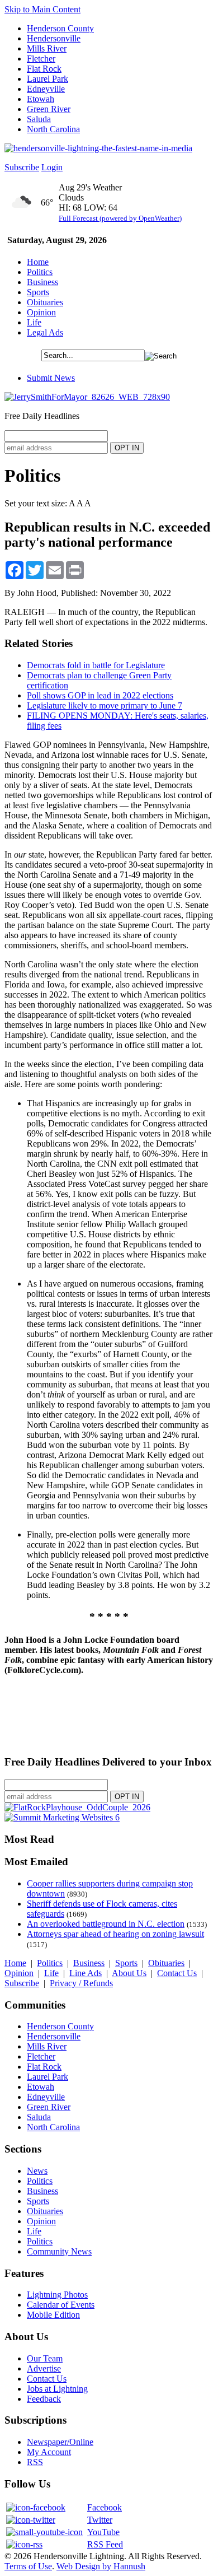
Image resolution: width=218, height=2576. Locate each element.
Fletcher (41, 59)
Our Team (45, 2358)
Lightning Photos (57, 2295)
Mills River (47, 48)
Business (42, 282)
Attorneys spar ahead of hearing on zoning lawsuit (115, 1934)
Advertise (44, 2368)
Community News (59, 2251)
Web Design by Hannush (101, 2566)
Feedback (44, 2399)
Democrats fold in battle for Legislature (96, 665)
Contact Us (177, 1973)
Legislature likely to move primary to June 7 (105, 705)
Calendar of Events (61, 2305)
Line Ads (86, 1973)
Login (52, 167)
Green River (49, 109)
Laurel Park (48, 79)
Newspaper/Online (60, 2442)
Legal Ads (45, 332)
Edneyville (46, 89)
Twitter (100, 2520)
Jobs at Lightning (57, 2389)
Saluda (39, 119)
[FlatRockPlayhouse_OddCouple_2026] (77, 1807)
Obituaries (45, 302)
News (37, 2171)
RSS (35, 2462)
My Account (49, 2452)
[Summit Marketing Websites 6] (62, 1817)
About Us (129, 1973)
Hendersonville (54, 38)
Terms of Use (28, 2566)
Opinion (41, 312)
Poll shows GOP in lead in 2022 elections (100, 695)
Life (34, 322)
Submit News (51, 378)
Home (38, 262)
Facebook (105, 2507)
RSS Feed (105, 2544)
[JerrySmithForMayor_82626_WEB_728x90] (87, 397)
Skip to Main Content (42, 9)
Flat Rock (44, 69)
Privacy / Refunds (81, 1983)
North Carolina (53, 129)
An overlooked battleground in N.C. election (106, 1924)
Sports (38, 292)
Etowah (41, 99)
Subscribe (22, 167)
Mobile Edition (53, 2315)
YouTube (103, 2532)
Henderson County (60, 28)
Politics (40, 272)
